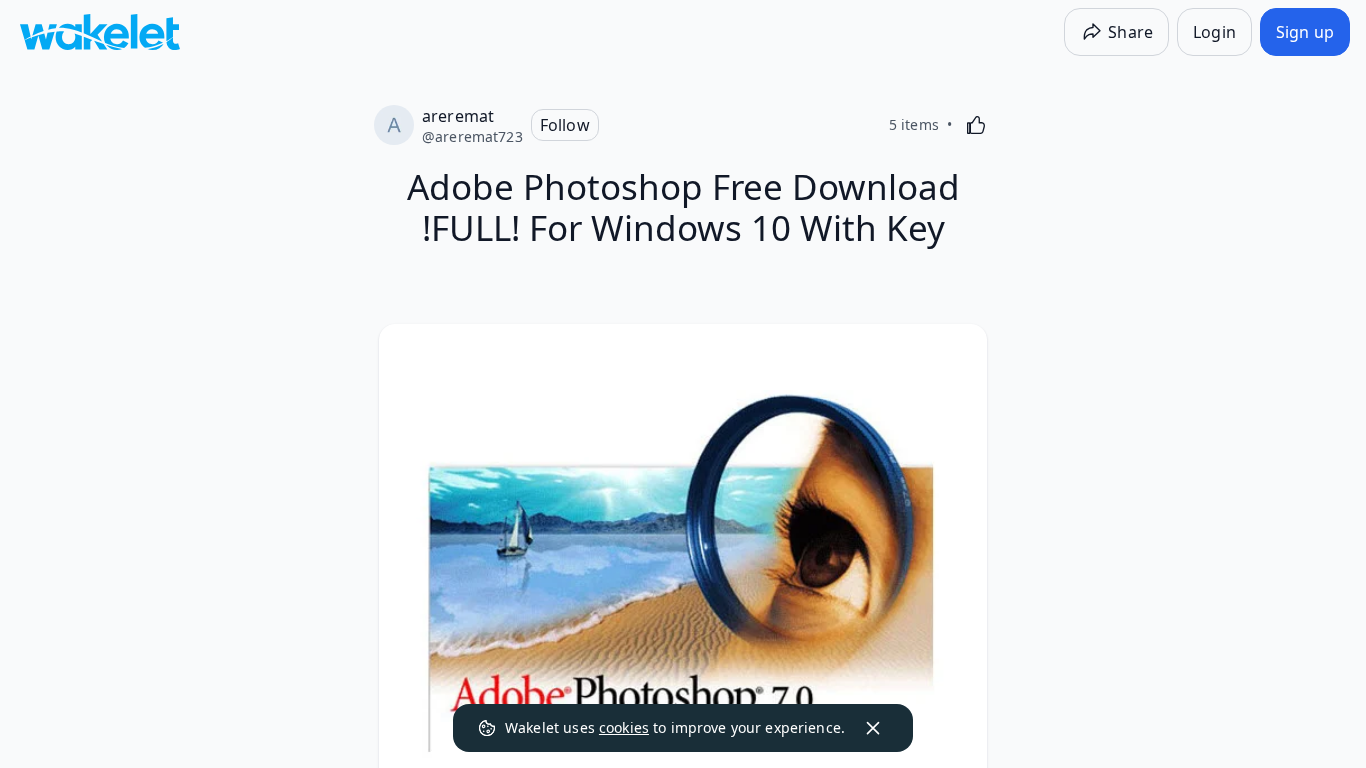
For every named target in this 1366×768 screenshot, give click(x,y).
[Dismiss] (873, 728)
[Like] (976, 125)
